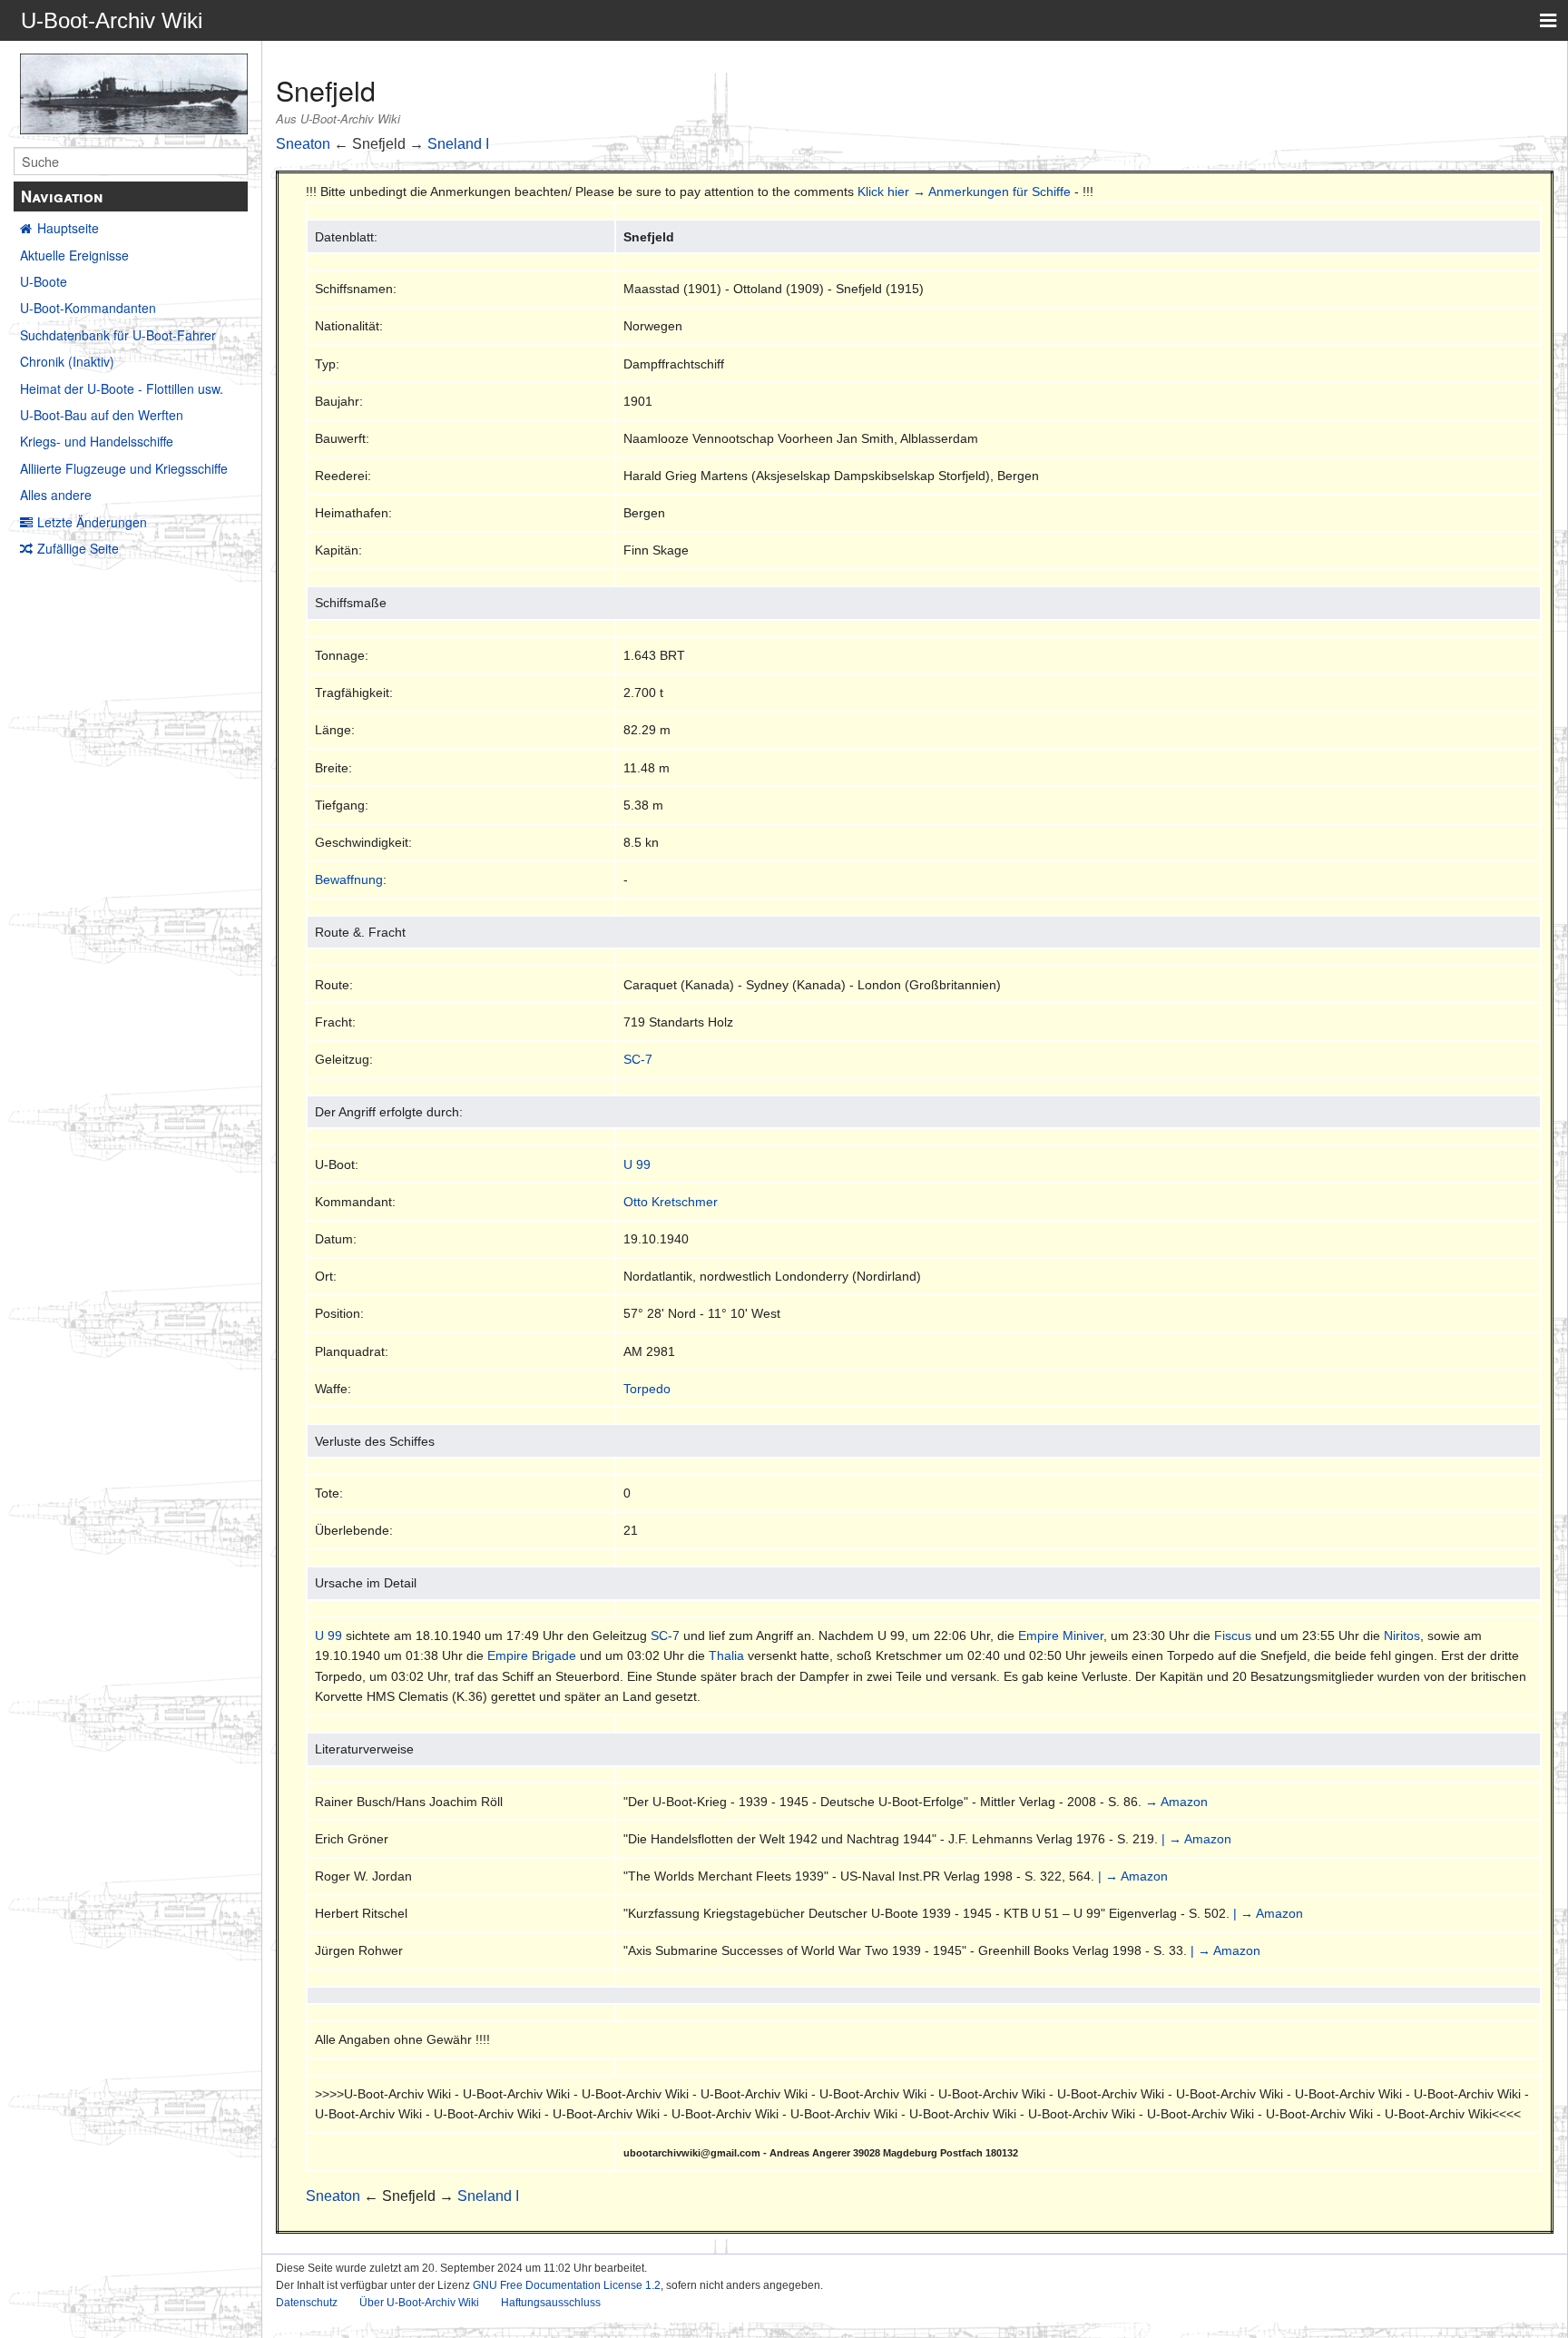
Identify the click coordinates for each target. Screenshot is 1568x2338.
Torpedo (647, 1389)
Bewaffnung (349, 879)
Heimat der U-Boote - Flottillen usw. (122, 388)
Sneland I (458, 144)
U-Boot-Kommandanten (88, 308)
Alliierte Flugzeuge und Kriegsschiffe (124, 468)
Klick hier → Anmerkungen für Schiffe (964, 192)
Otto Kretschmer (671, 1202)
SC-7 (638, 1059)
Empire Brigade (532, 1655)
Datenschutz (307, 2303)
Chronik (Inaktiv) (67, 361)
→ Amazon (1176, 1802)
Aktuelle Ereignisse (74, 255)
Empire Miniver (1061, 1636)
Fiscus (1233, 1636)
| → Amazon (1196, 1839)
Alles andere (56, 495)
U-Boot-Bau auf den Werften (102, 415)
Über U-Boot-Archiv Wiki (419, 2303)
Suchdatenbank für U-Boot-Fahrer (118, 335)
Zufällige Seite (78, 548)
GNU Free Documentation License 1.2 (567, 2285)
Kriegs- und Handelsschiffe (97, 441)
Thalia (726, 1655)
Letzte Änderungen (92, 522)
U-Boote (44, 281)
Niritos (1402, 1636)
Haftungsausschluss (551, 2303)
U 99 (637, 1164)
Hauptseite (68, 228)
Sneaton (303, 144)
